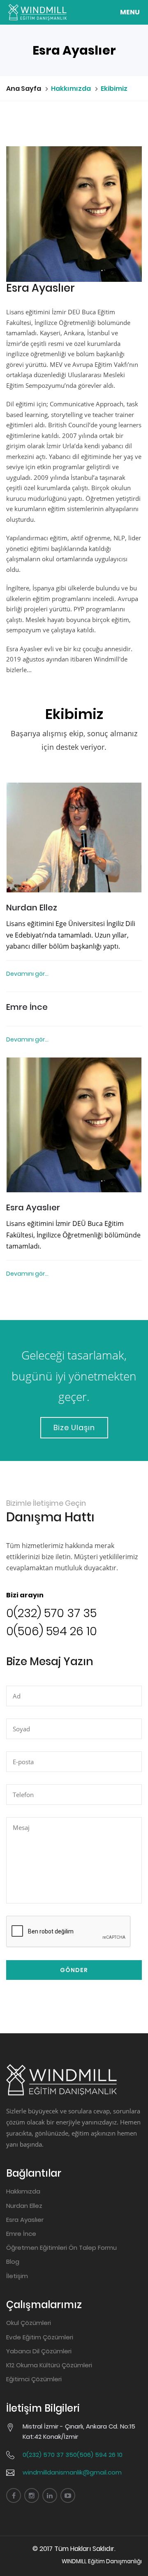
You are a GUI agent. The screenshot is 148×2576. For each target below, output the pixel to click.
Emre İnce (27, 1007)
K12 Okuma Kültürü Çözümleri (49, 2365)
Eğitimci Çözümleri (34, 2379)
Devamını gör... (27, 974)
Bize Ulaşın (74, 1427)
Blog (13, 2261)
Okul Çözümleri (29, 2323)
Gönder (74, 1970)
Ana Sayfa (24, 89)
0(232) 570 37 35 (51, 1613)
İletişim (17, 2276)
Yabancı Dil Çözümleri (39, 2351)
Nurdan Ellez (32, 908)
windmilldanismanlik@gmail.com (72, 2472)
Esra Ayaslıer (33, 1207)
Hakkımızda (23, 2191)
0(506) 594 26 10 (52, 1631)
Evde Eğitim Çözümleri (40, 2337)
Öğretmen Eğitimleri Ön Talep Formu (61, 2248)
